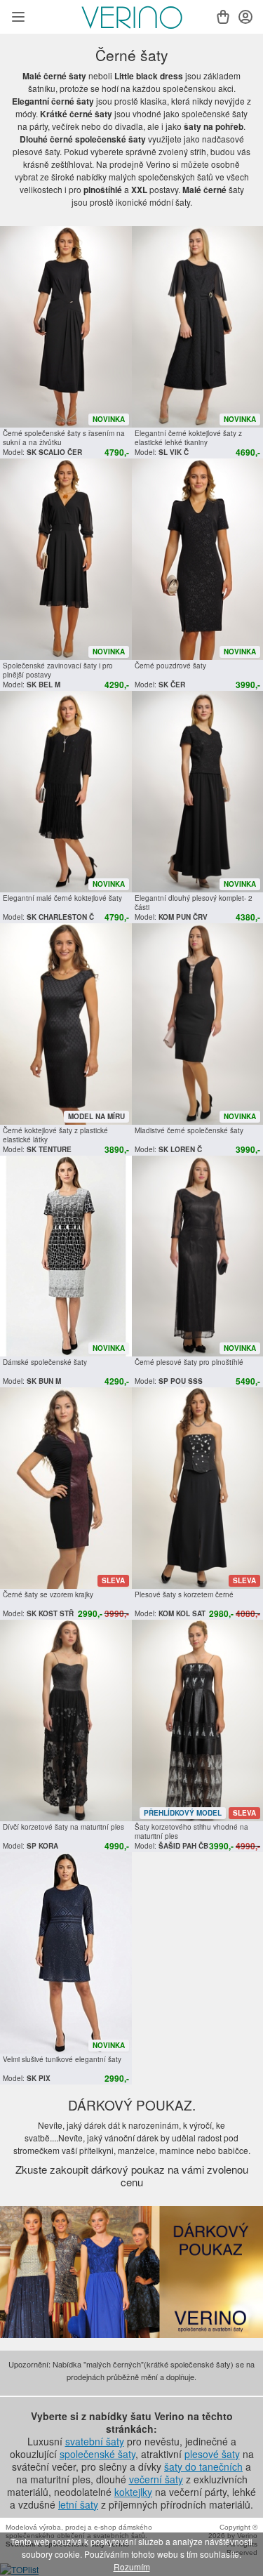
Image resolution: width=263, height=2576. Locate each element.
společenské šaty (97, 2454)
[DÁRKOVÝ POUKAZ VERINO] (131, 2272)
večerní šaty (156, 2479)
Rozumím (132, 2567)
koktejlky (133, 2492)
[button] (18, 18)
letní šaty (78, 2504)
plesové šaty (212, 2454)
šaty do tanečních (203, 2466)
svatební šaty (95, 2441)
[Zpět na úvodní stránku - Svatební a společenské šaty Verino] (132, 18)
